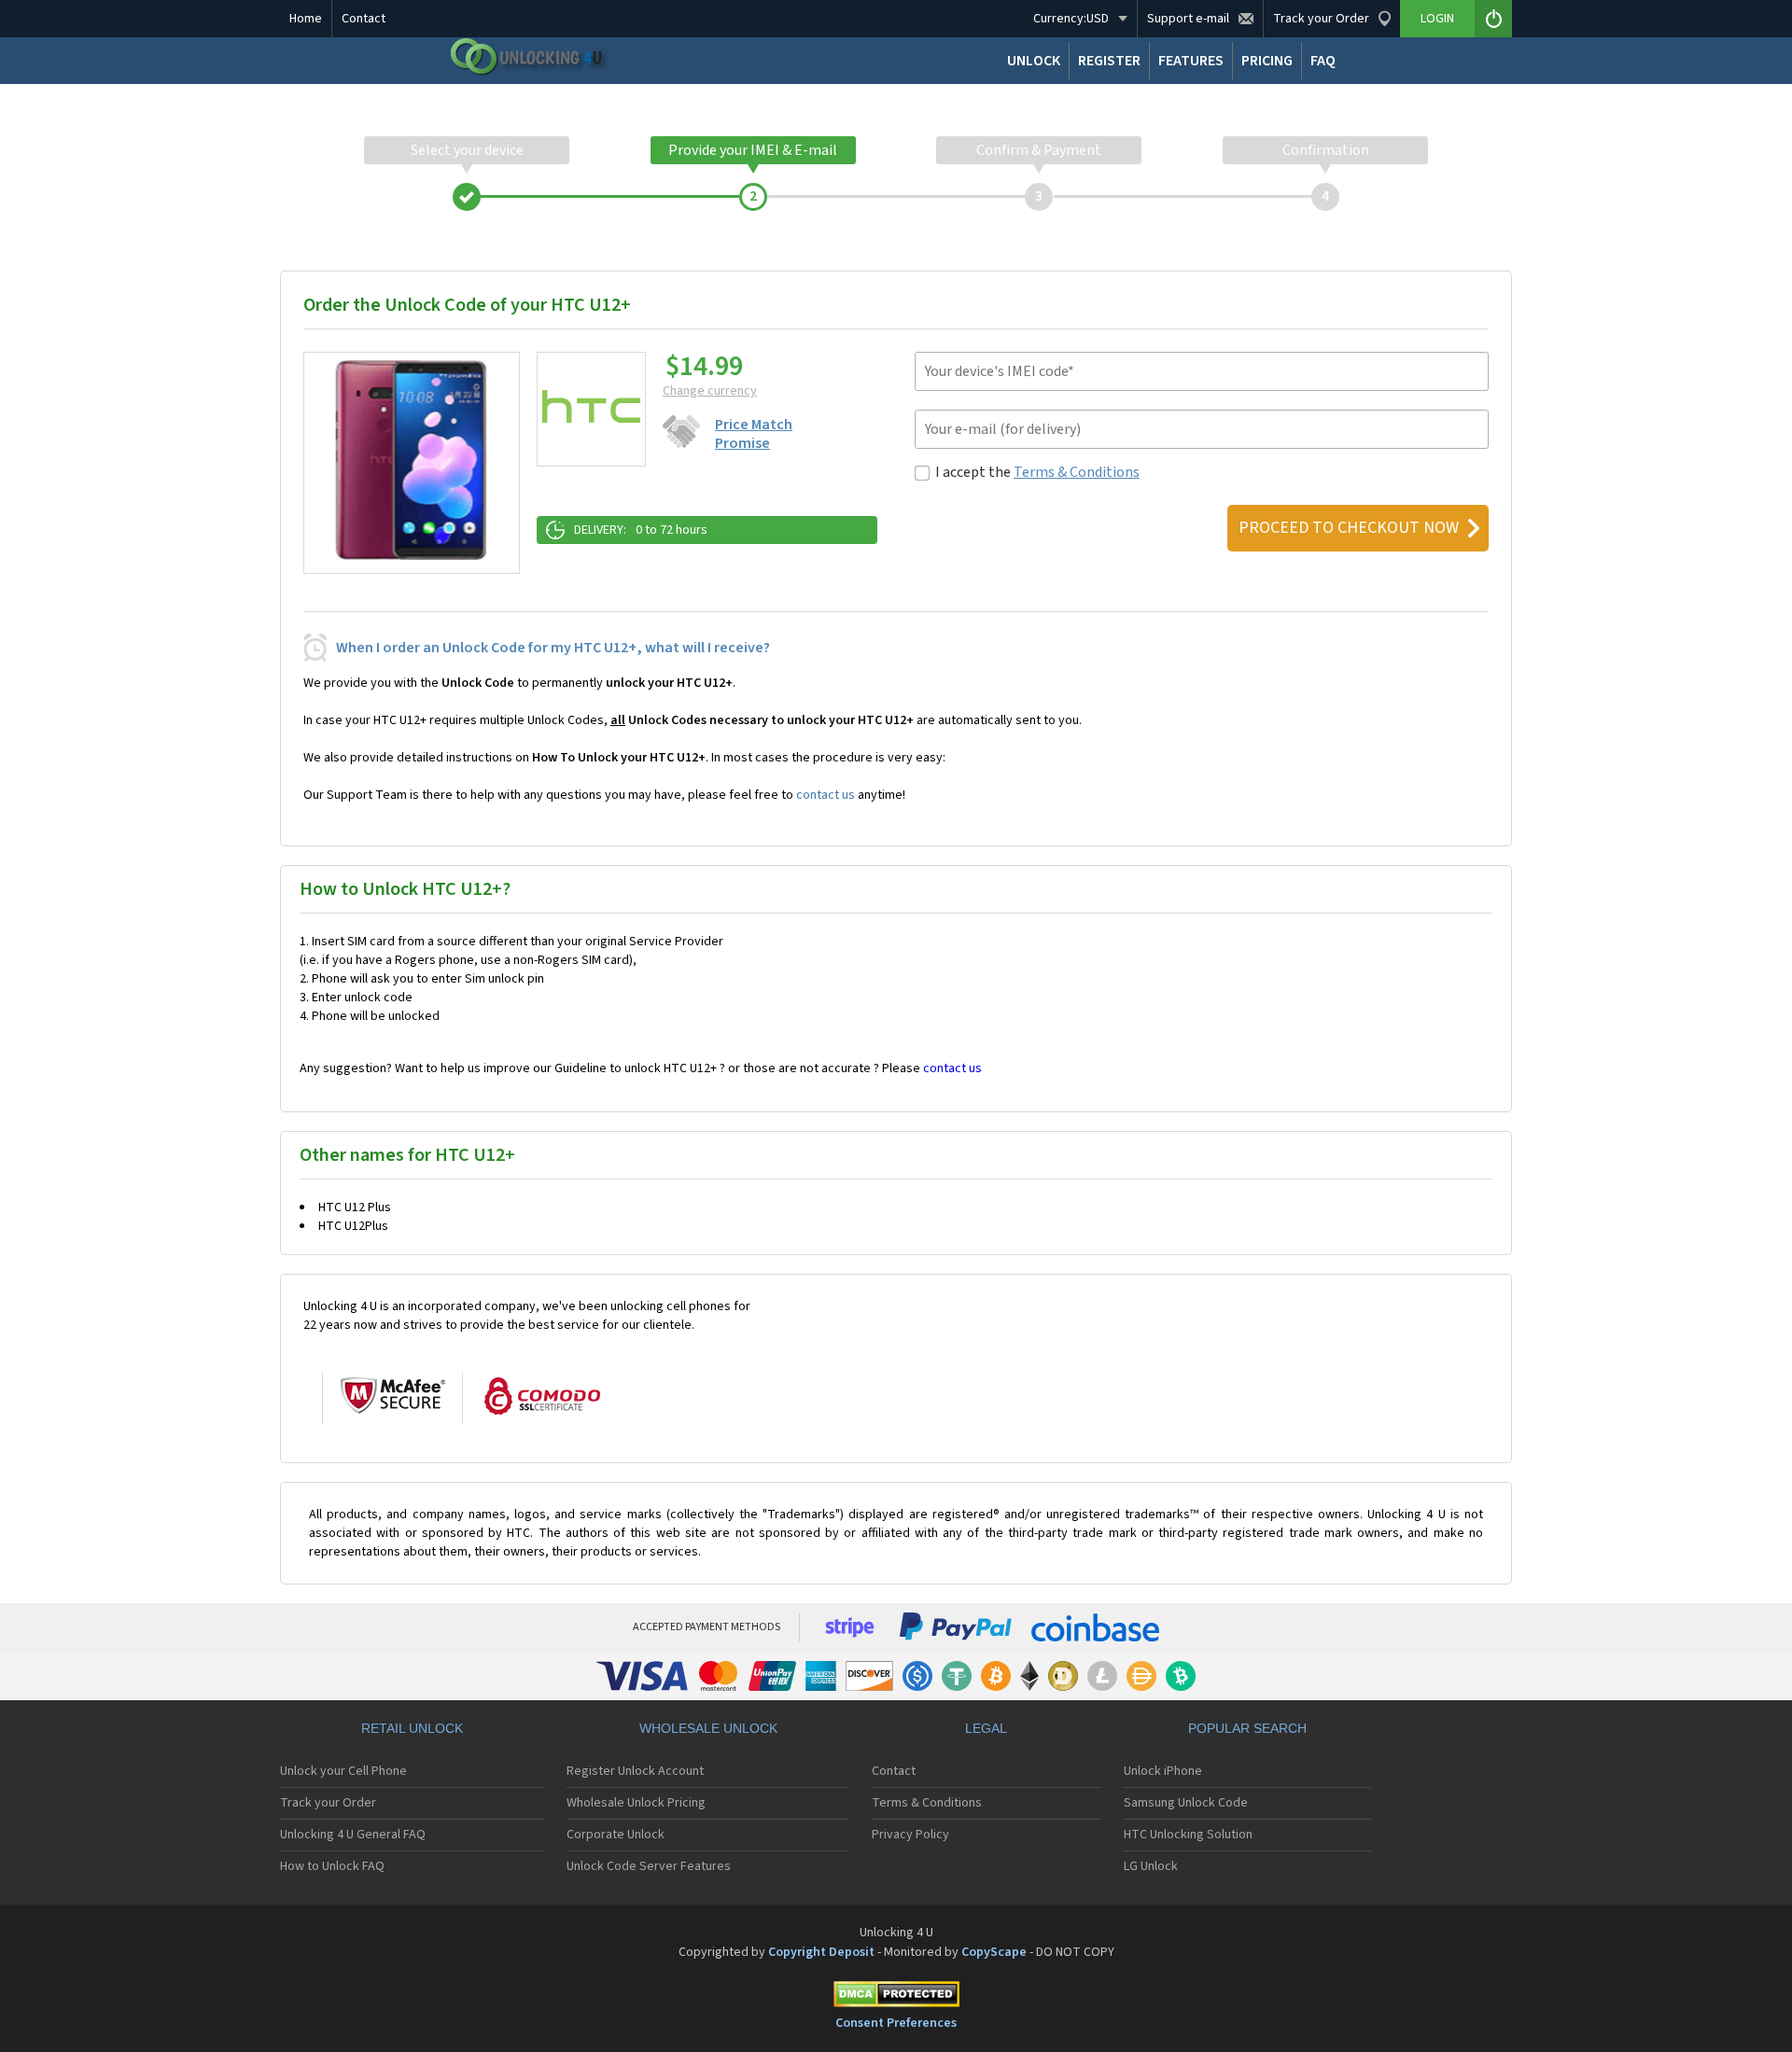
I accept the (1037, 472)
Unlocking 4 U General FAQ (353, 1835)
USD (1071, 19)
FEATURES (1191, 61)
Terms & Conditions (1077, 472)
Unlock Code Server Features (649, 1866)
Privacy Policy (910, 1835)
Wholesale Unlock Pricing (636, 1803)
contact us (826, 795)
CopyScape (994, 1952)
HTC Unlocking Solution (1188, 1835)
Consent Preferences (896, 2023)
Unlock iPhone (1163, 1771)
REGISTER (1109, 61)
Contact (364, 19)
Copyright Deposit (821, 1952)
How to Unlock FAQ (332, 1866)
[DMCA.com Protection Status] (896, 1997)
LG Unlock (1151, 1866)
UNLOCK (1034, 61)
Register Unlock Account (635, 1771)
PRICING (1267, 61)
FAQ (1323, 61)
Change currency (710, 391)
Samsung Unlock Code (1186, 1803)
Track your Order (328, 1803)
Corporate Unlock (616, 1835)
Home (306, 19)
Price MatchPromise (754, 434)
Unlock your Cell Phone (343, 1771)
